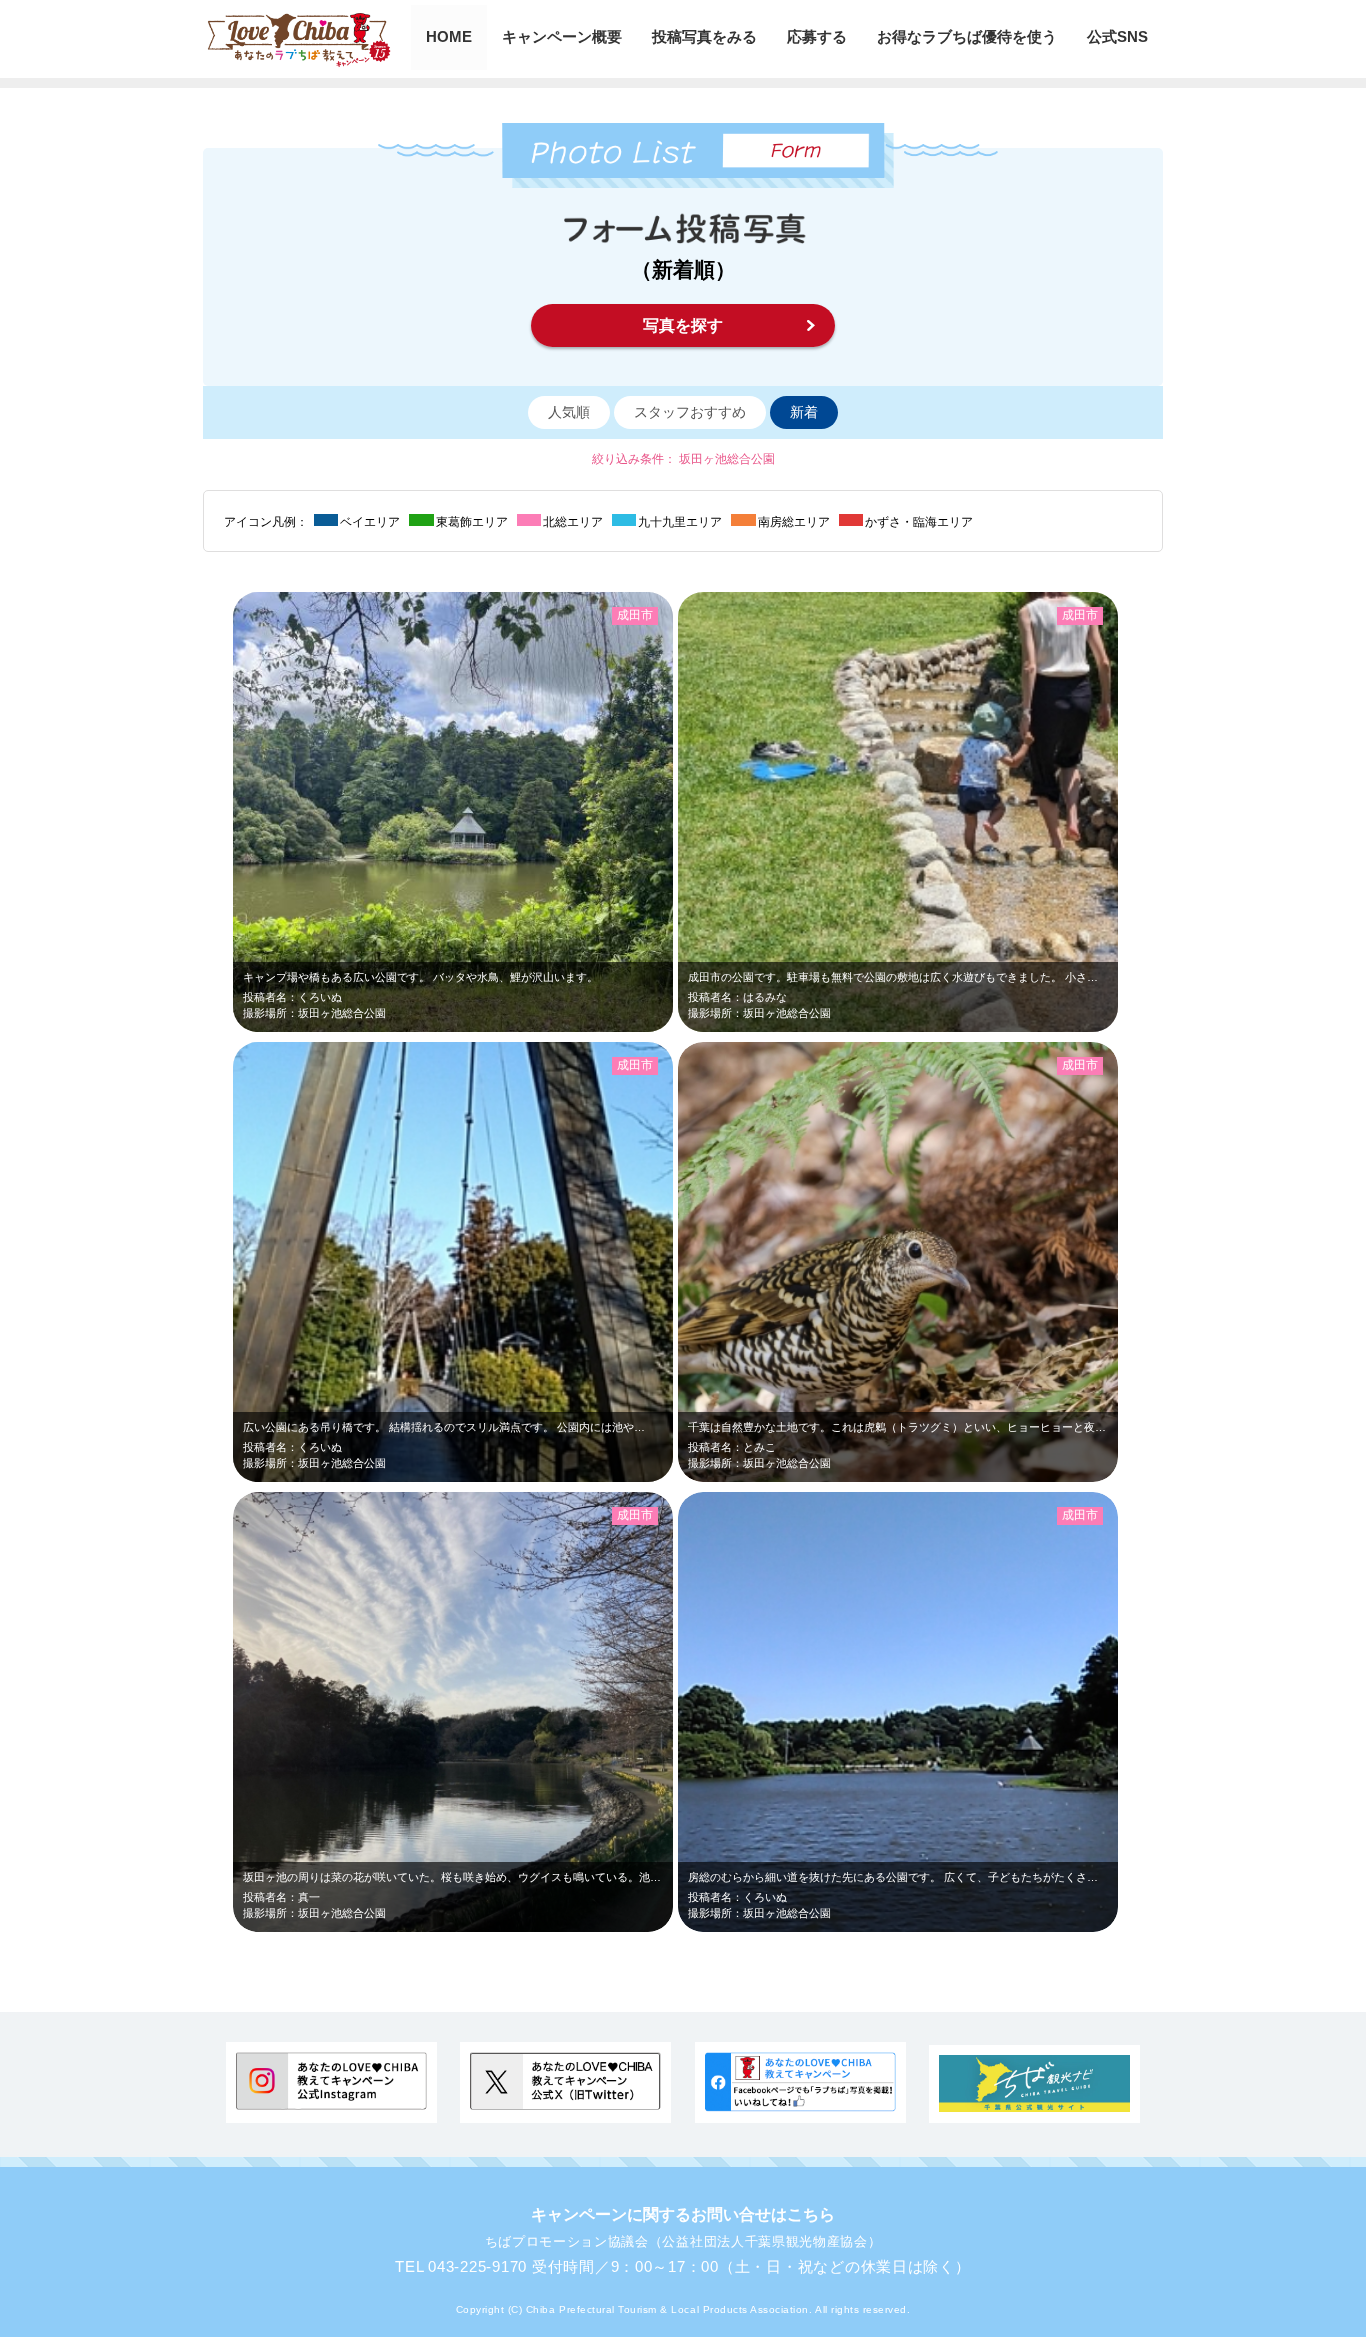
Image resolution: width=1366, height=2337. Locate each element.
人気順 (569, 412)
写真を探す (683, 325)
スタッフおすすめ (690, 412)
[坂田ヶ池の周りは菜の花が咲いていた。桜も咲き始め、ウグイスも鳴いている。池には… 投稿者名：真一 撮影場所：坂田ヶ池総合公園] (526, 1927)
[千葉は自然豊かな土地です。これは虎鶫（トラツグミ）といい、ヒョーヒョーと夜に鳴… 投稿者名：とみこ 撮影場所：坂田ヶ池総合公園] (1008, 1477)
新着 (804, 412)
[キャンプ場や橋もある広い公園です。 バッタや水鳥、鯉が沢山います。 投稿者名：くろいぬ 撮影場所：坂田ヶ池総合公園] (526, 1027)
